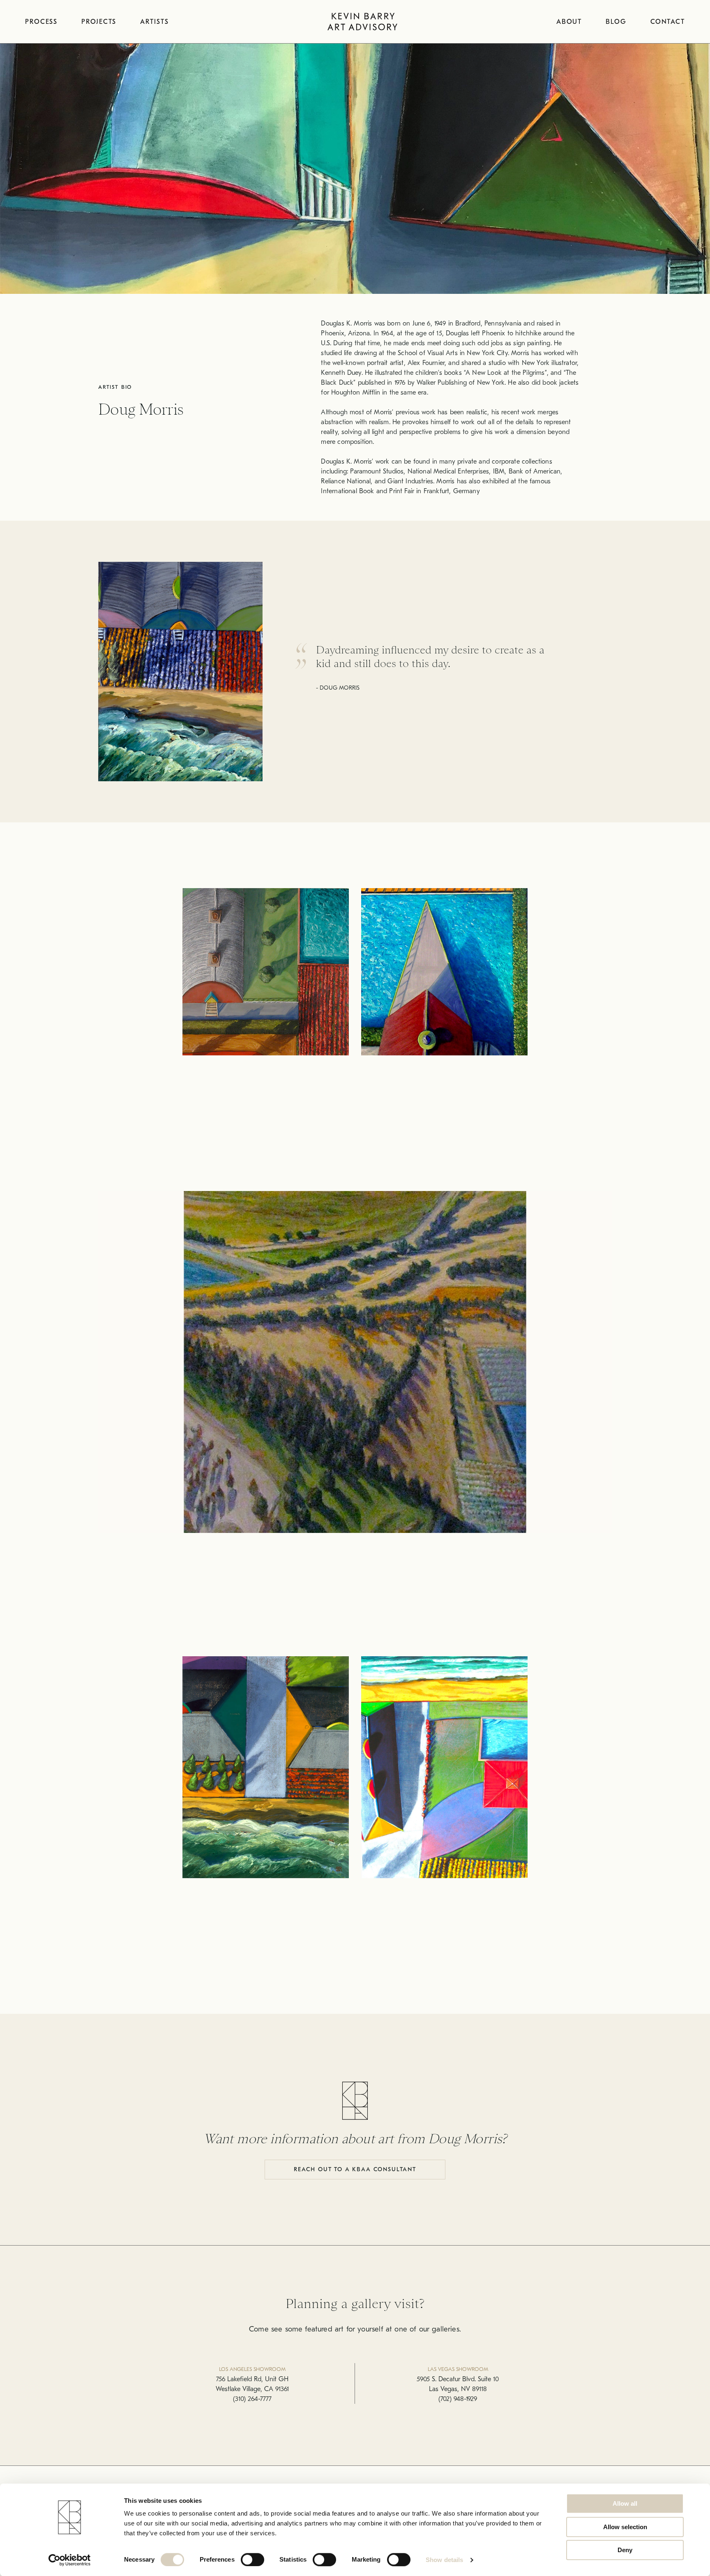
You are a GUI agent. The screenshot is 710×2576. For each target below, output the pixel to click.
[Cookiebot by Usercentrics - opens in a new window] (70, 2560)
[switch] (252, 2560)
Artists (154, 22)
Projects (99, 22)
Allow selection (625, 2527)
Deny (625, 2550)
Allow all (625, 2503)
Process (41, 22)
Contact (668, 22)
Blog (616, 22)
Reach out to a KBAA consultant (355, 2169)
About (569, 22)
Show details (444, 2560)
